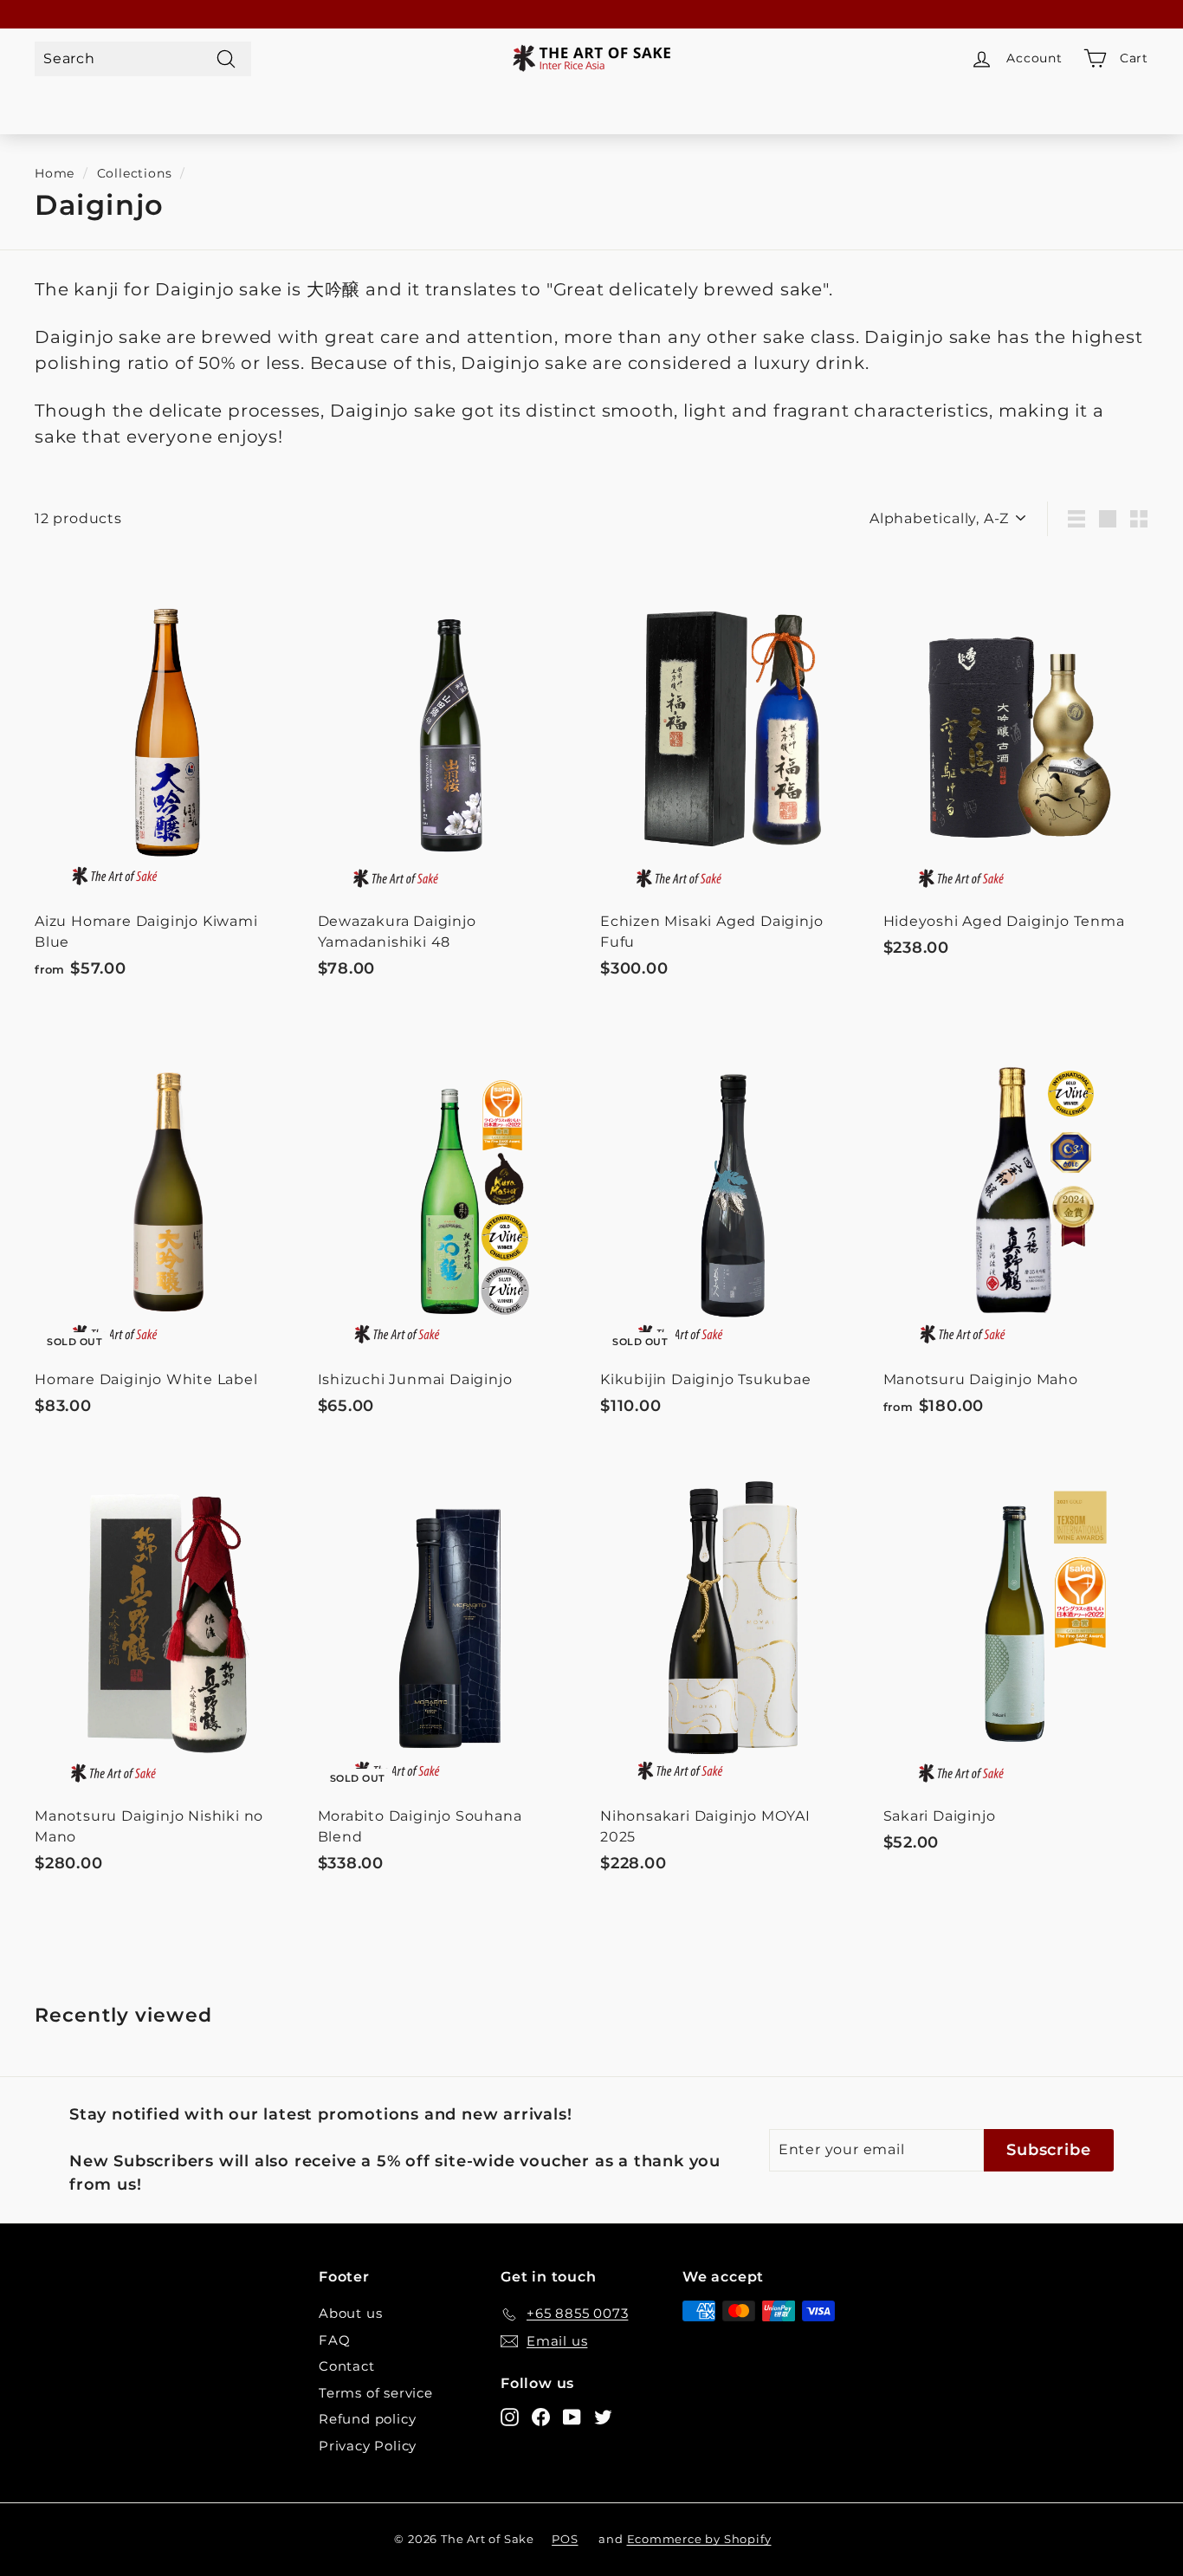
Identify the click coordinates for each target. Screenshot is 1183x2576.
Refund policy (367, 2419)
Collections (135, 173)
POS (565, 2539)
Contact (347, 2366)
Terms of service (376, 2393)
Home (55, 173)
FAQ (334, 2340)
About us (350, 2313)
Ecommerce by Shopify (699, 2539)
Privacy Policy (368, 2446)
